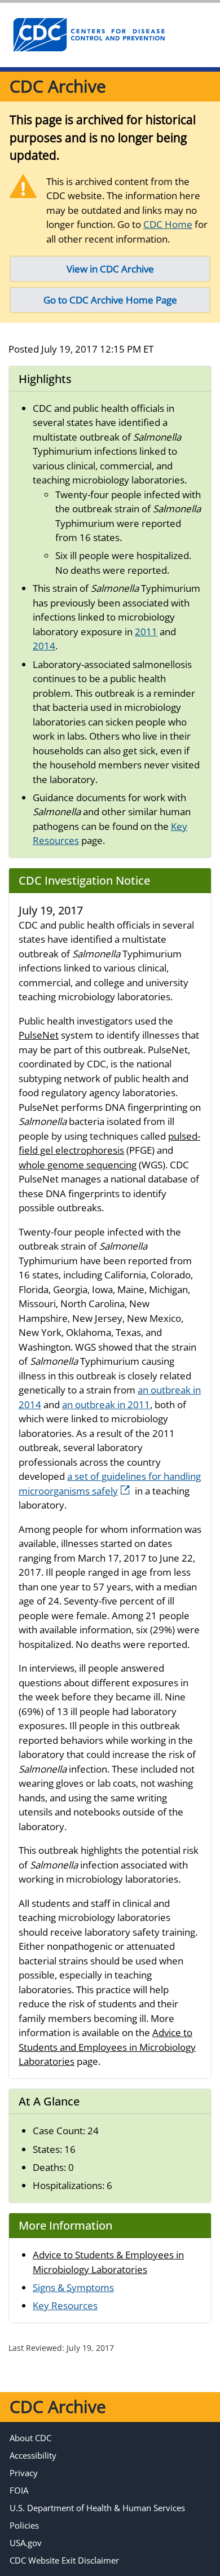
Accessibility (33, 2455)
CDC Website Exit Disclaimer (64, 2560)
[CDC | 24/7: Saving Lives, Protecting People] (89, 35)
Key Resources (65, 2305)
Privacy (24, 2473)
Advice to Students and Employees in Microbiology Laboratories (107, 2047)
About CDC (30, 2438)
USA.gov (26, 2543)
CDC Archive (58, 86)
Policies (24, 2525)
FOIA (19, 2490)
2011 (146, 632)
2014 (44, 646)
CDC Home (168, 224)
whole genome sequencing (78, 1165)
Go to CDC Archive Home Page (110, 300)
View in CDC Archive (110, 269)
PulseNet (39, 1035)
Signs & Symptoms (73, 2287)
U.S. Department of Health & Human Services (97, 2508)
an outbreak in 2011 (106, 1405)
